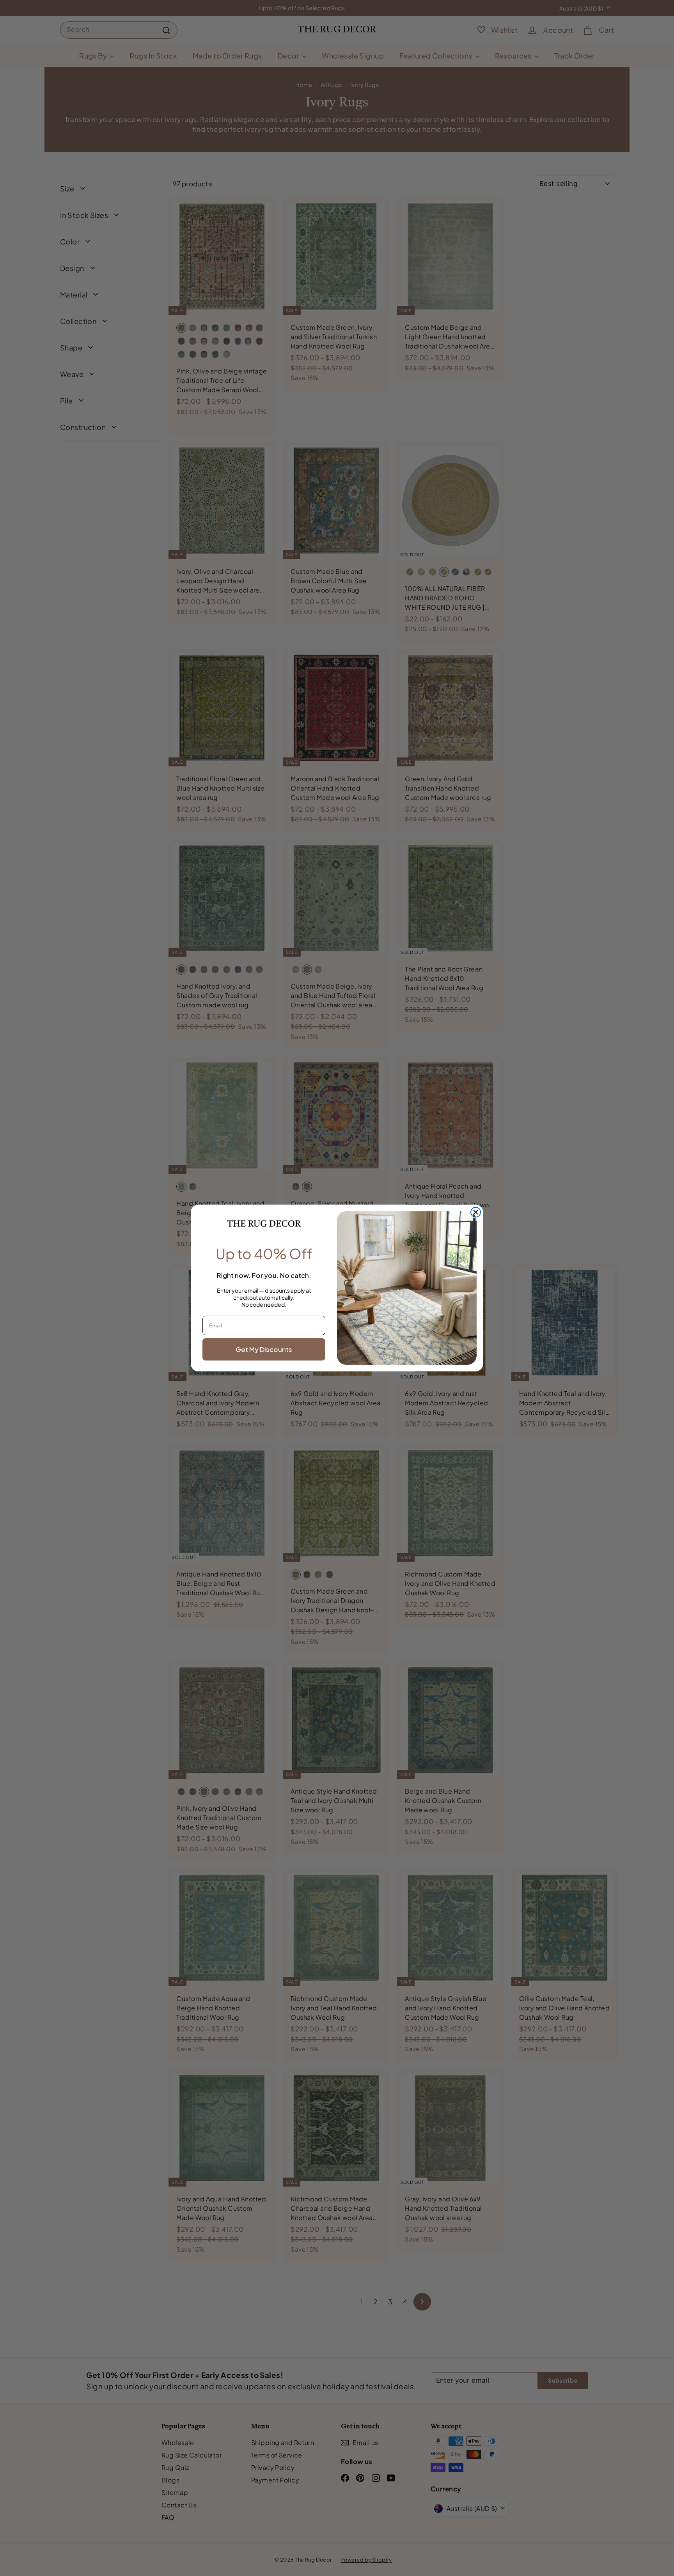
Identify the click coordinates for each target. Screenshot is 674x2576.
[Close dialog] (476, 1212)
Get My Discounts (264, 1349)
